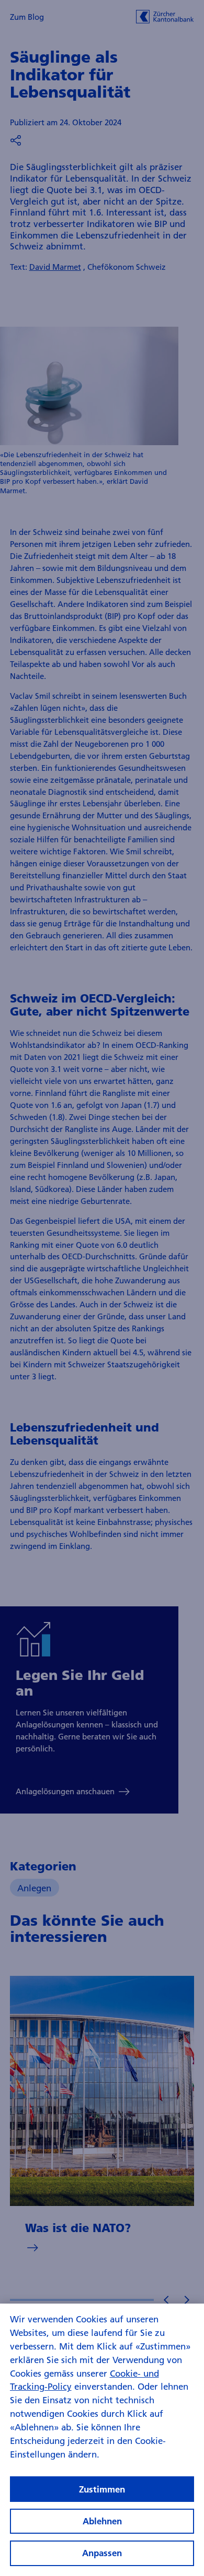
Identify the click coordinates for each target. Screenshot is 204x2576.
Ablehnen (102, 2521)
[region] (102, 2440)
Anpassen (102, 2553)
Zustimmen (102, 2489)
